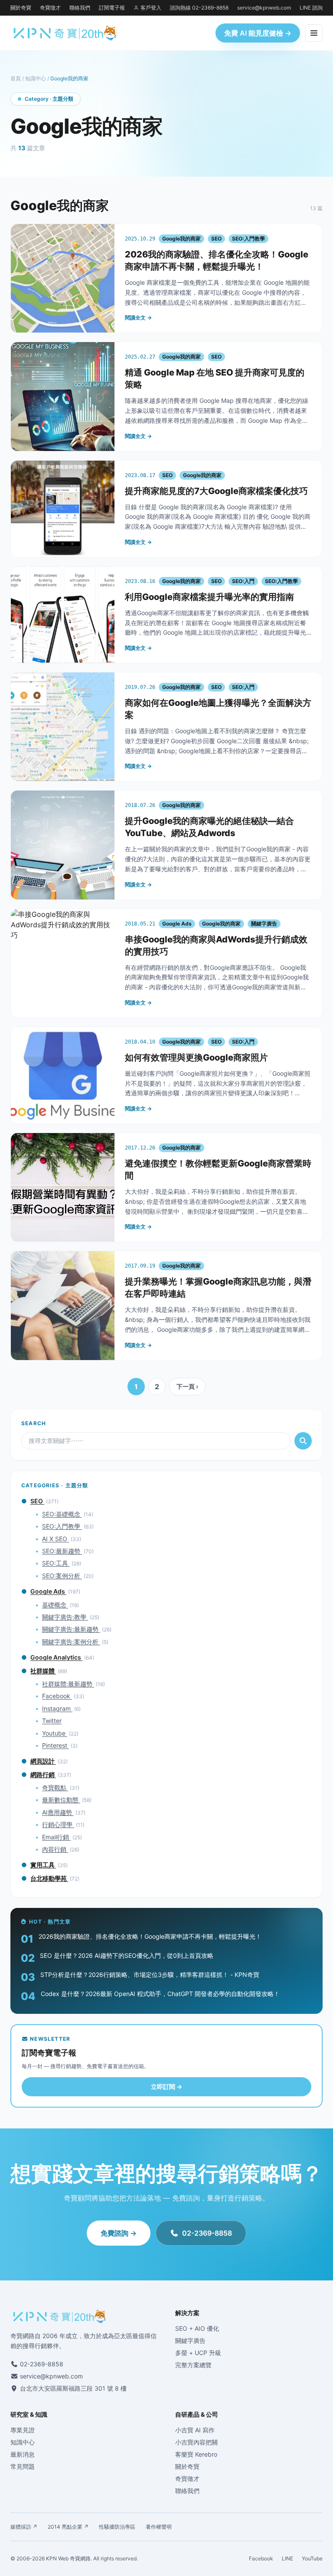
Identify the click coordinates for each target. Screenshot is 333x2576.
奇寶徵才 (50, 8)
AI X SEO (55, 1539)
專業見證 (23, 2430)
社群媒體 (43, 1671)
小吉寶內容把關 (196, 2442)
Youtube (55, 1733)
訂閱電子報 (112, 8)
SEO (37, 1501)
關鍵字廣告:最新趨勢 (71, 1629)
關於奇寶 (21, 8)
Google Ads (48, 1591)
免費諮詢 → (119, 2233)
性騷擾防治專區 (117, 2527)
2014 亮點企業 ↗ (68, 2527)
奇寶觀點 (55, 1787)
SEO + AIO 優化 (197, 2328)
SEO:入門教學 (62, 1526)
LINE (287, 2558)
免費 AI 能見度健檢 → (258, 33)
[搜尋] (303, 1441)
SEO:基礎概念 (62, 1514)
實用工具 (43, 1865)
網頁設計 (43, 1761)
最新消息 (23, 2454)
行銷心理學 (58, 1824)
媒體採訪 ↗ (24, 2527)
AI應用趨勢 (58, 1812)
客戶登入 (151, 8)
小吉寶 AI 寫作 (195, 2430)
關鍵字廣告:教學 (65, 1617)
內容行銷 (55, 1849)
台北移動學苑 (49, 1878)
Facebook (57, 1696)
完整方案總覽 (193, 2365)
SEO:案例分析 (62, 1576)
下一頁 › (187, 1386)
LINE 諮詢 (311, 8)
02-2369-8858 (207, 2233)
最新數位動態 (61, 1800)
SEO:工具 (56, 1563)
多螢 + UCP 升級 (198, 2353)
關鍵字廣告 (190, 2340)
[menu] (314, 33)
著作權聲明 (159, 2527)
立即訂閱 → (166, 2087)
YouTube (312, 2558)
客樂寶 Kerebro (196, 2454)
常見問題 (23, 2466)
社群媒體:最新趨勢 (68, 1684)
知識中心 (36, 78)
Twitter (52, 1721)
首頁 (16, 78)
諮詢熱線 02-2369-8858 (199, 8)
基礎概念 (55, 1605)
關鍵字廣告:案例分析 (71, 1642)
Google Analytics (56, 1657)
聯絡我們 (80, 8)
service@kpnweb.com (264, 8)
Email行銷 (56, 1837)
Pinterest (55, 1745)
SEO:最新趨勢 (62, 1551)
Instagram (57, 1708)
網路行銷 (43, 1774)
